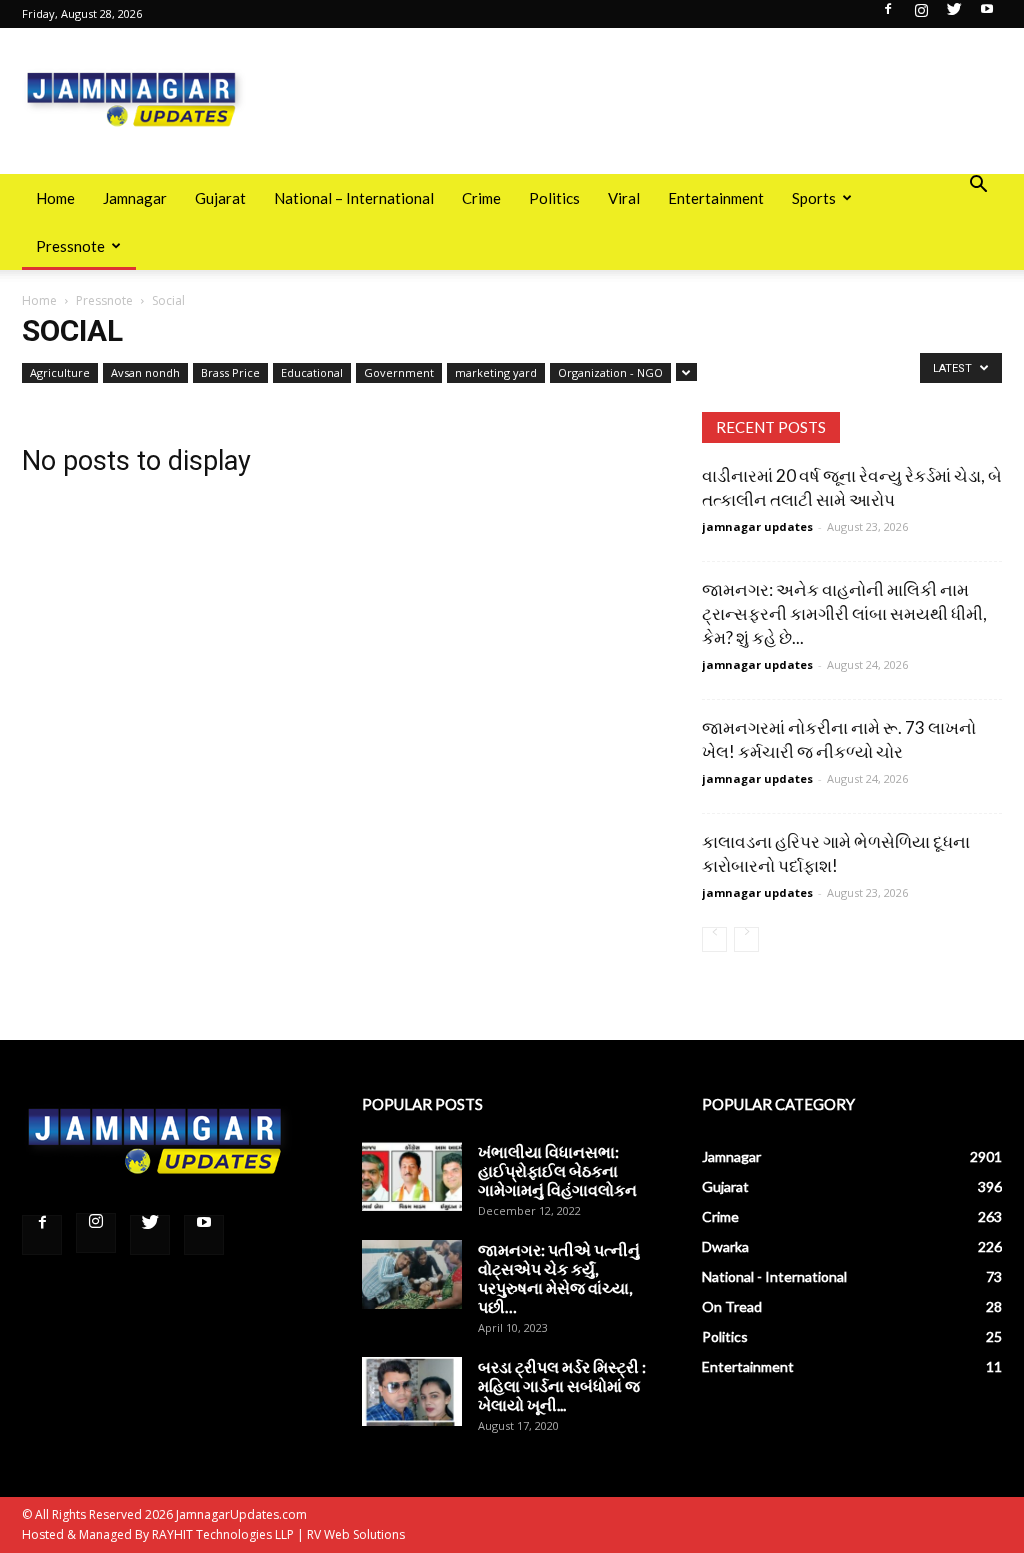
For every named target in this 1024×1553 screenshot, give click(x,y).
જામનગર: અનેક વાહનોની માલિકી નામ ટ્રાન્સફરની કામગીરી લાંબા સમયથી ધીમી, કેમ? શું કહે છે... (844, 613)
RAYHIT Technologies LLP (223, 1534)
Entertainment (716, 198)
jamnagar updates (757, 526)
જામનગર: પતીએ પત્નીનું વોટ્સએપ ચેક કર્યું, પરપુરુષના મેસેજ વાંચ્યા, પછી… (559, 1278)
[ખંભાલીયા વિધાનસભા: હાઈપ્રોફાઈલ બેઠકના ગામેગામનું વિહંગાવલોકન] (412, 1176)
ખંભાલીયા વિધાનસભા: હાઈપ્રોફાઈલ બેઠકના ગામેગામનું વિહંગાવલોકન (557, 1170)
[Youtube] (987, 15)
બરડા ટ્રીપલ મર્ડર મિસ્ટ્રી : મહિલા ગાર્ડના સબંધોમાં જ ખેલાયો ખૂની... (562, 1385)
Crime (481, 198)
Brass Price (230, 372)
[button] (978, 186)
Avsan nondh (145, 372)
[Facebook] (888, 15)
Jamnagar (135, 198)
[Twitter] (954, 15)
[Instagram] (921, 15)
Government (399, 372)
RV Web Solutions (356, 1534)
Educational (312, 372)
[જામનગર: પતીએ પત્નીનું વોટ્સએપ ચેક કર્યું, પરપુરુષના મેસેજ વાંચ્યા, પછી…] (412, 1274)
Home (55, 198)
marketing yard (496, 372)
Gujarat (220, 198)
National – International (354, 198)
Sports (814, 198)
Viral (624, 198)
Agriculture (60, 372)
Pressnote (70, 246)
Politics (554, 198)
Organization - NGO (610, 372)
